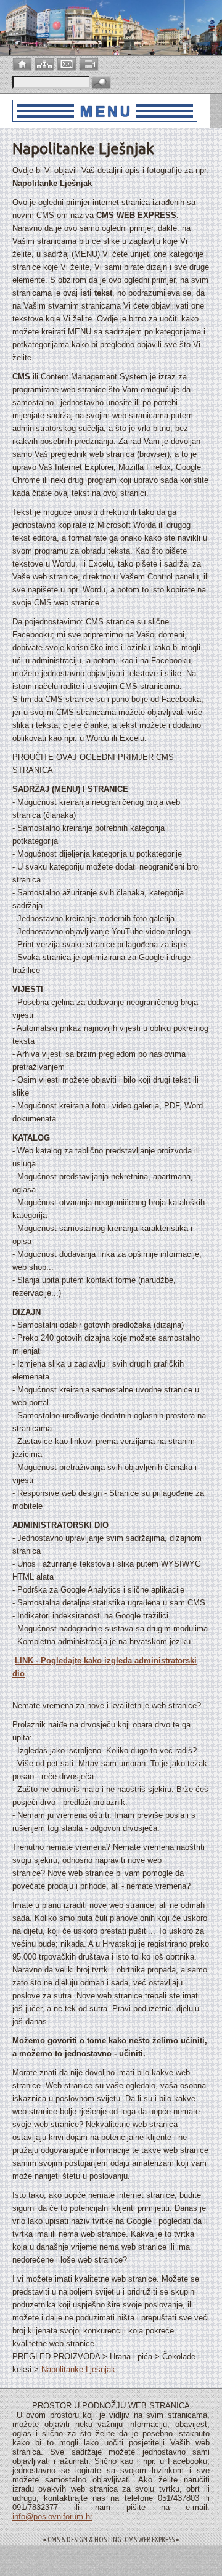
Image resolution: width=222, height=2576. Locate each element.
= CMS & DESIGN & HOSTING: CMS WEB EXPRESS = (111, 2539)
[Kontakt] (68, 63)
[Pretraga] (101, 83)
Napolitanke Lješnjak (78, 2369)
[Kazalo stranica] (46, 63)
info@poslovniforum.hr (52, 2517)
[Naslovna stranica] (23, 63)
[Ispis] (90, 63)
